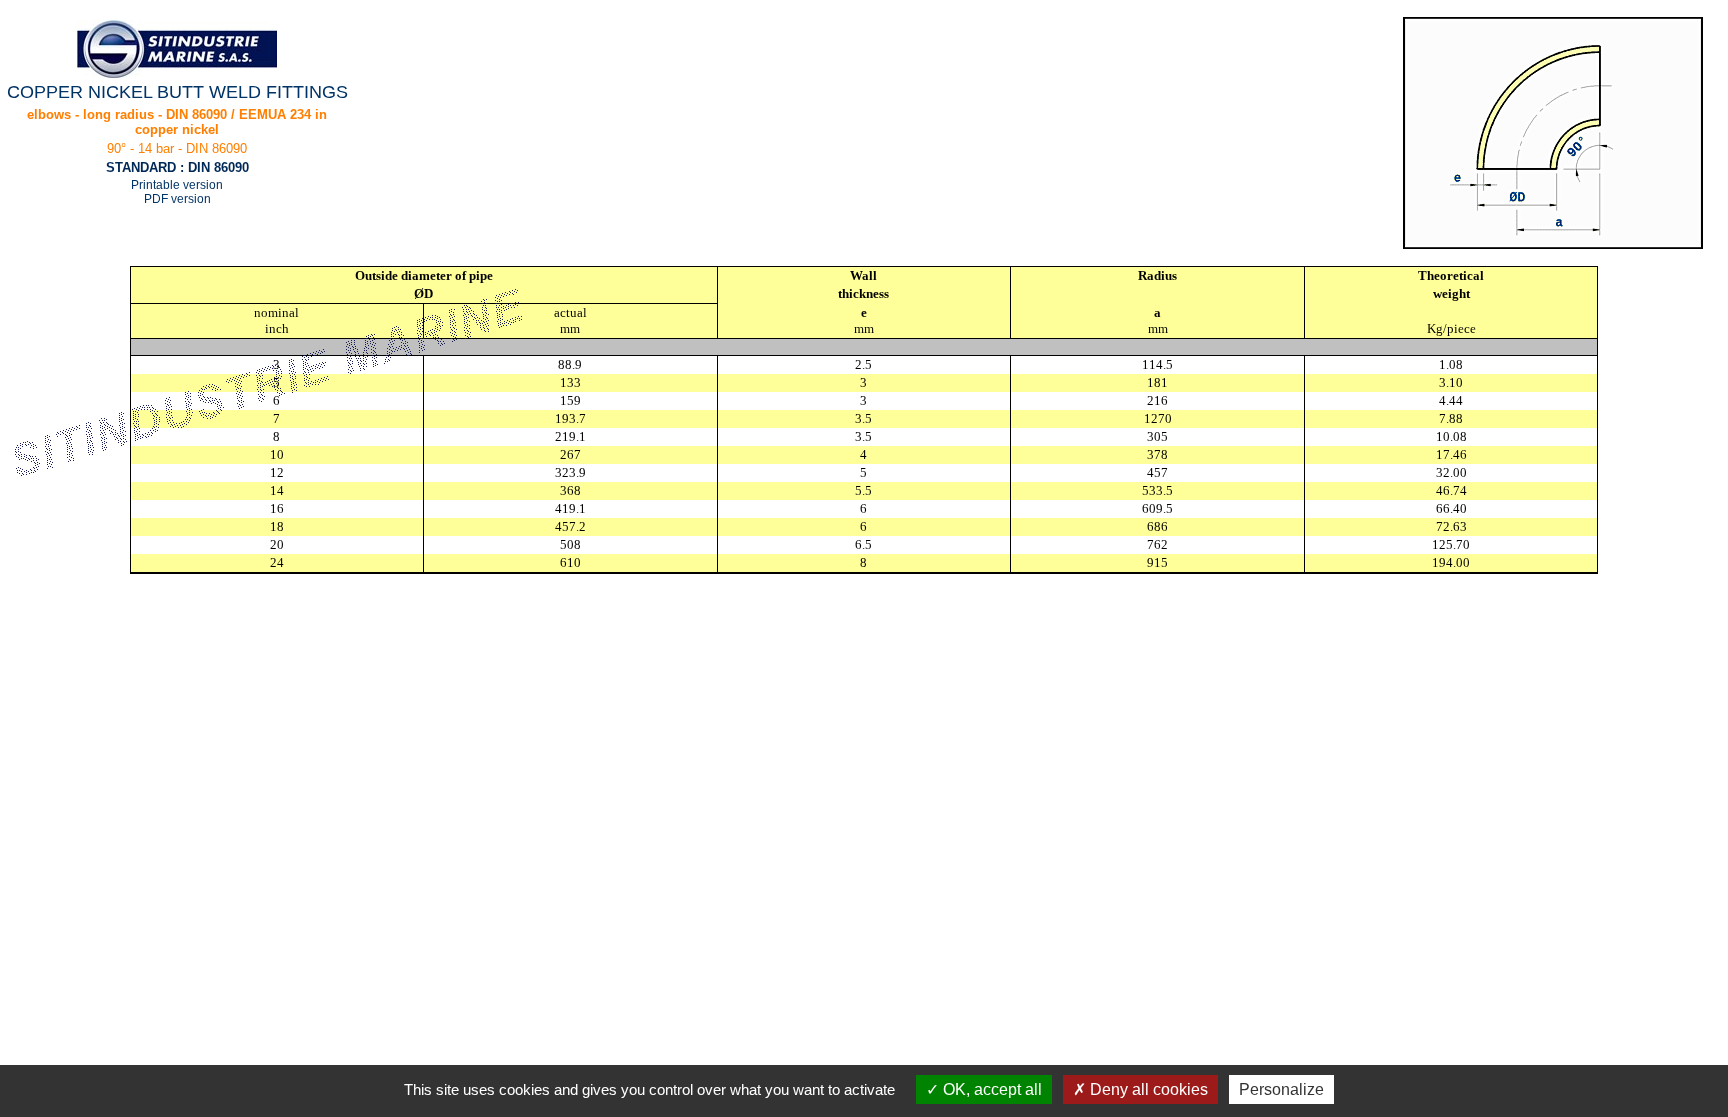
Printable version (177, 185)
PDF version (177, 199)
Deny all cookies (1147, 1089)
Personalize (1281, 1089)
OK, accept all (990, 1089)
